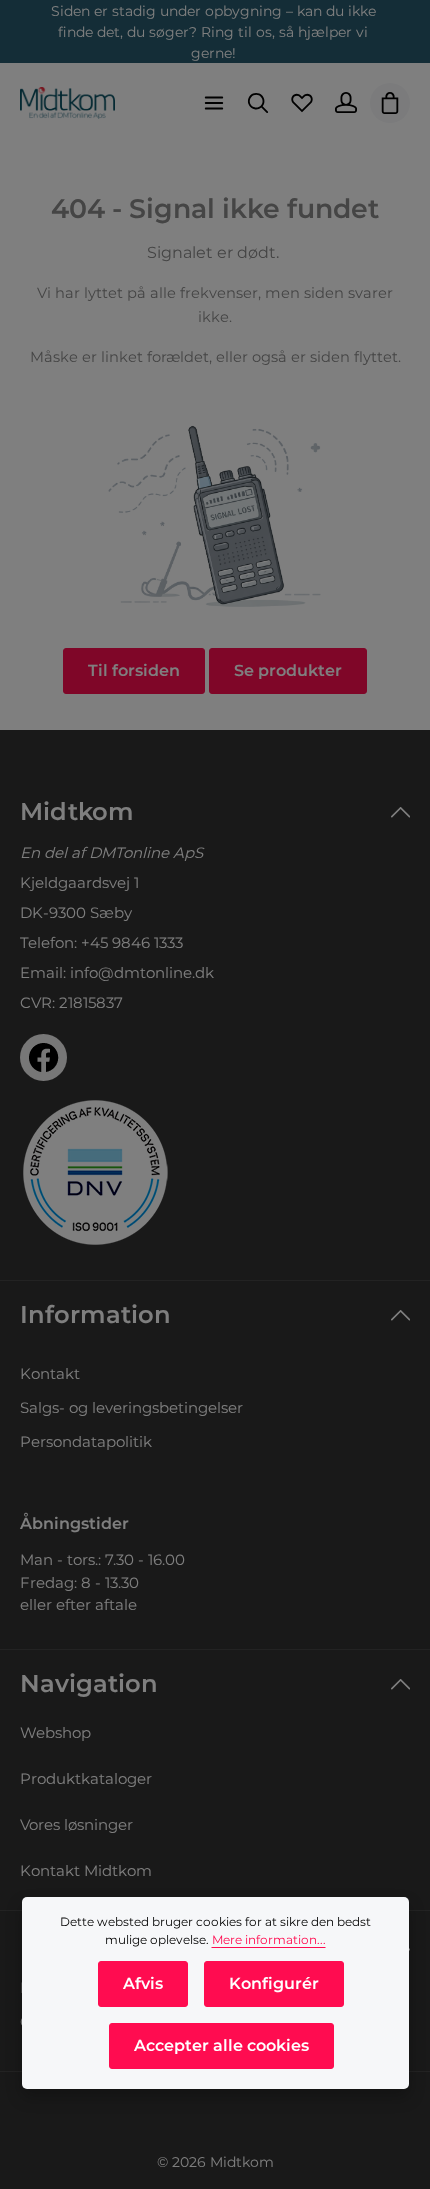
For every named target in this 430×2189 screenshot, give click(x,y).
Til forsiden (134, 670)
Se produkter (288, 670)
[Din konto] (346, 103)
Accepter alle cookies (221, 2045)
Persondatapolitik (86, 1441)
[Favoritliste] (302, 103)
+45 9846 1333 (132, 942)
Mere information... (269, 1939)
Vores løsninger (76, 1824)
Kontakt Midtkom (86, 1870)
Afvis (143, 1983)
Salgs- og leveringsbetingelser (131, 1407)
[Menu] (214, 103)
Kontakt (50, 1373)
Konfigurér (274, 1983)
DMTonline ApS (146, 852)
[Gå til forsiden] (67, 103)
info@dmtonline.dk (142, 972)
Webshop (55, 1732)
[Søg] (258, 103)
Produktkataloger (86, 1778)
